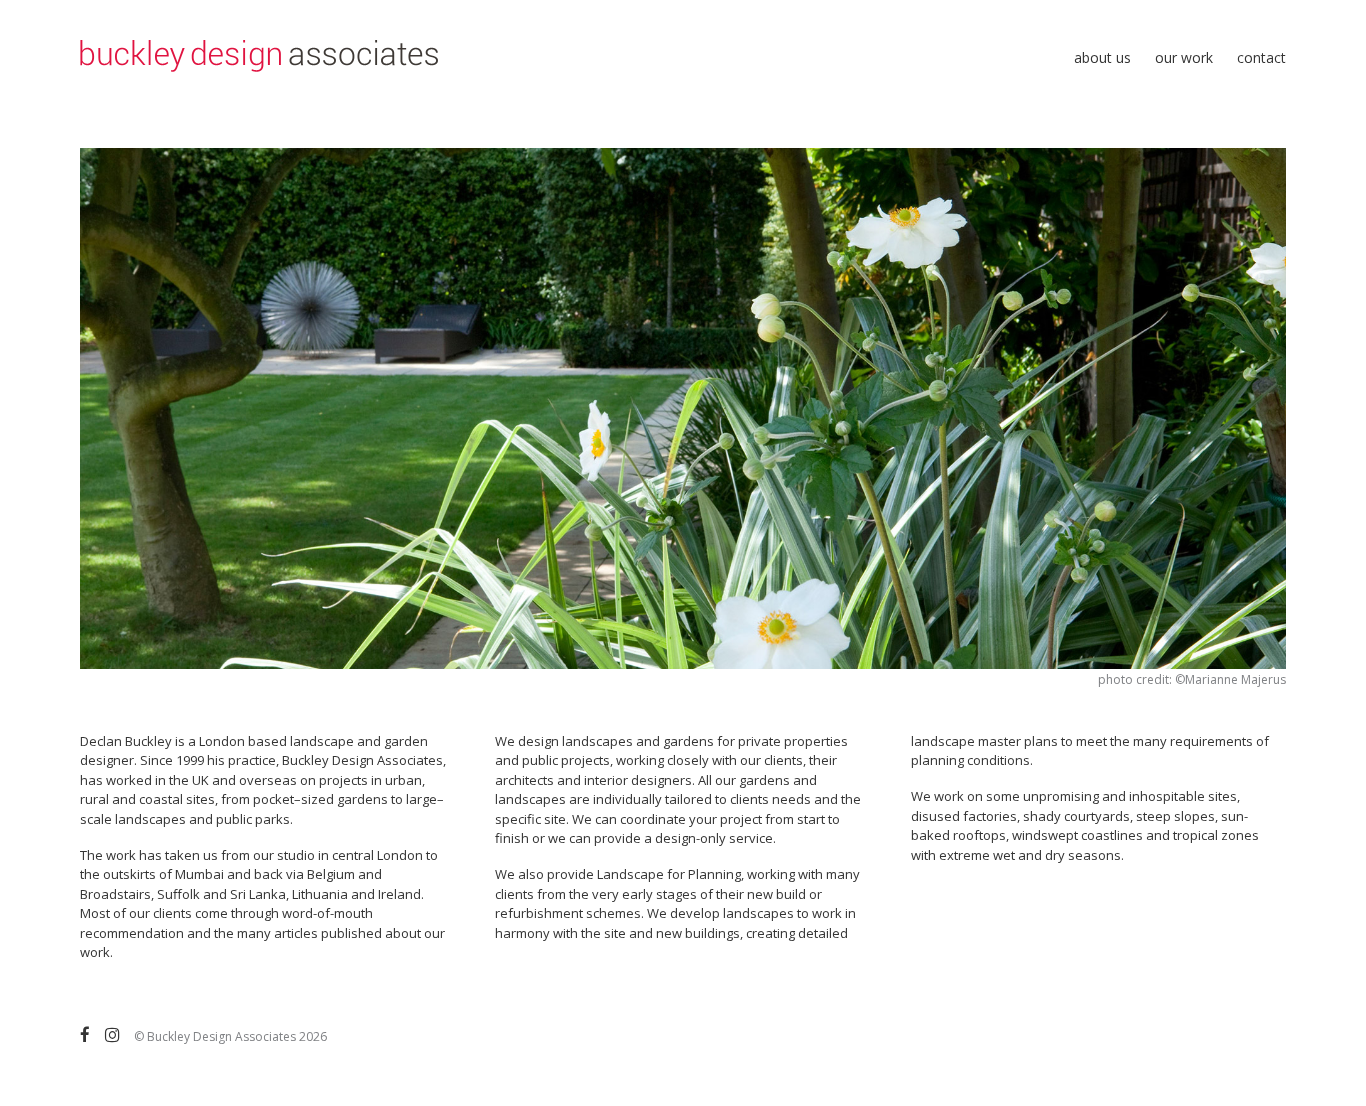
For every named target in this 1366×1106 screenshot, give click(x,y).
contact (1261, 57)
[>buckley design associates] (259, 62)
